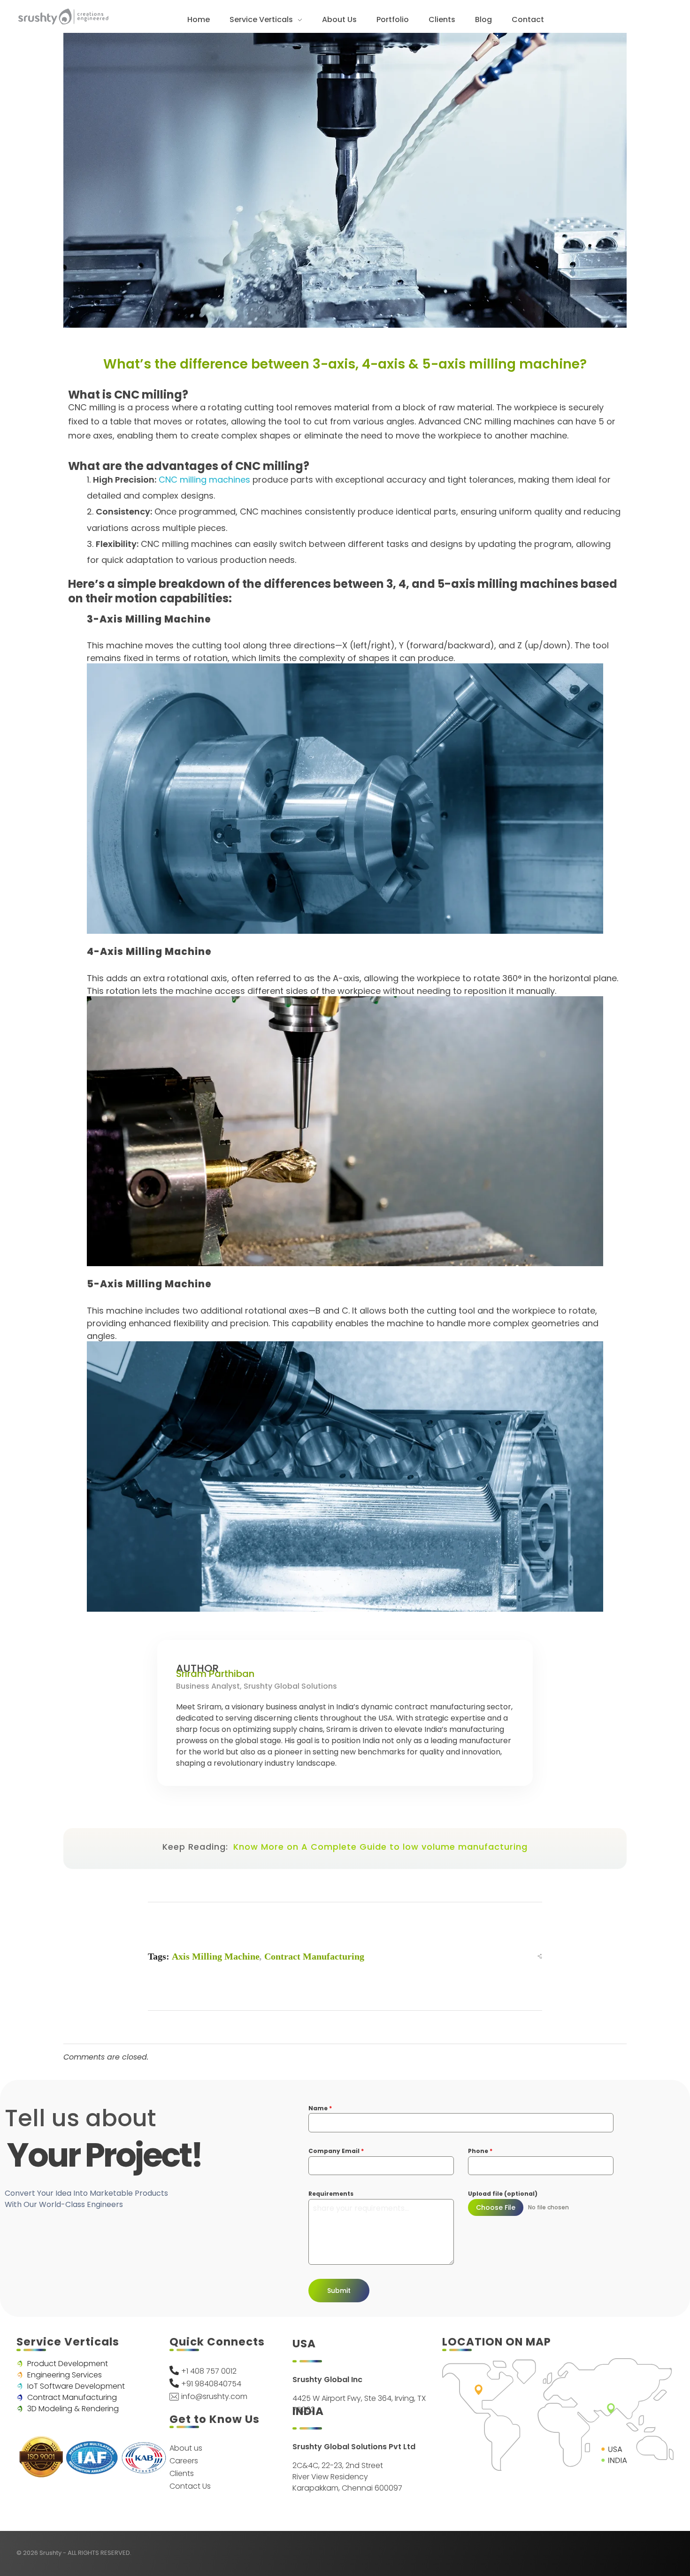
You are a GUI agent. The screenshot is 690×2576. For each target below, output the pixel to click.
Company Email (336, 2151)
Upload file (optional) (503, 2194)
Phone (480, 2151)
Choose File (496, 2207)
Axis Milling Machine (216, 1956)
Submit (339, 2291)
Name (320, 2108)
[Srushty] (63, 16)
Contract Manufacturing (314, 1956)
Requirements (331, 2194)
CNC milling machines (204, 480)
